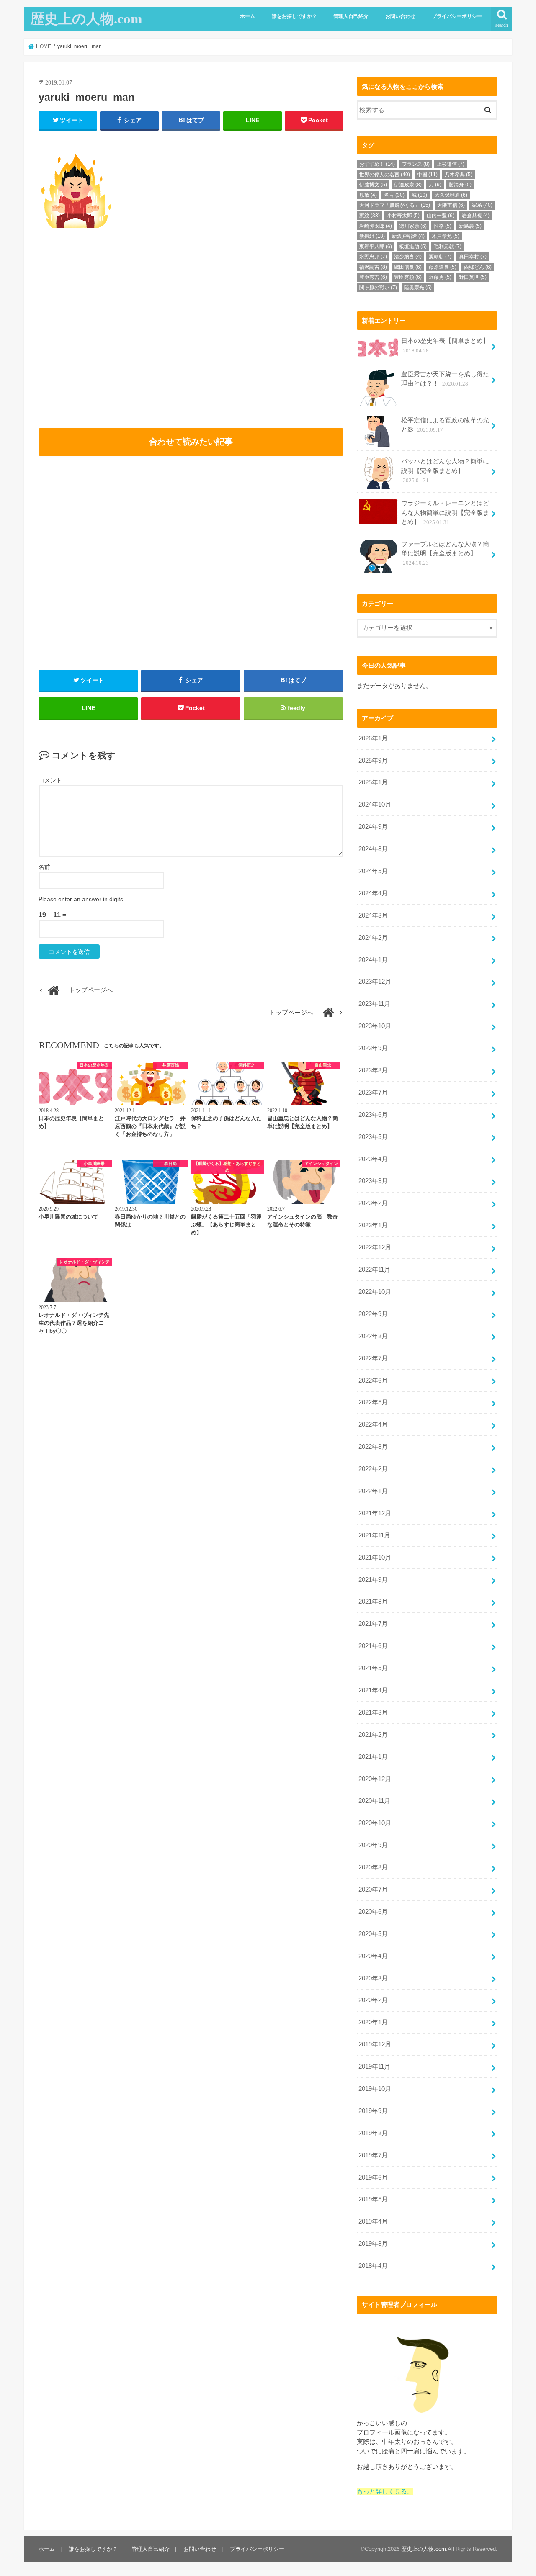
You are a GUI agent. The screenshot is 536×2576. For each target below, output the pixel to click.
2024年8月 (373, 849)
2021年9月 (373, 1580)
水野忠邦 (373, 257)
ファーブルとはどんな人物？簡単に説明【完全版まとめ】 (445, 553)
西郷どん (478, 267)
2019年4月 (373, 2221)
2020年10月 (375, 1823)
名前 (44, 867)
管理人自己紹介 (351, 16)
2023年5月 (373, 1137)
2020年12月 (375, 1779)
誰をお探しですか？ (294, 16)
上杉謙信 (451, 164)
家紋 (370, 216)
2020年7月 (373, 1890)
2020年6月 (373, 1912)
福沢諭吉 (373, 267)
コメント (50, 780)
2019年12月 (375, 2044)
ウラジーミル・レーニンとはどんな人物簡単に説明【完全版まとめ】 (445, 512)
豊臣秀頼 (408, 277)
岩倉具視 (476, 216)
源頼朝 (440, 257)
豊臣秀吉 (373, 277)
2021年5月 (373, 1668)
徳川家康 (413, 226)
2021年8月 (373, 1602)
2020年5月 (373, 1934)
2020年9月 (373, 1845)
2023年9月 (373, 1048)
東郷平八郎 (376, 247)
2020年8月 (373, 1867)
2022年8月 (373, 1336)
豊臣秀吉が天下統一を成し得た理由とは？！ (445, 379)
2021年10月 (375, 1558)
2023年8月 (373, 1070)
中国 (427, 175)
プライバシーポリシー (457, 16)
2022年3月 (373, 1447)
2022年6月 (373, 1381)
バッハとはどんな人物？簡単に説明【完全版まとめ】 (445, 470)
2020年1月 (373, 2022)
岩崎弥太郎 (376, 226)
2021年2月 (373, 1735)
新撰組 (372, 236)
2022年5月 (373, 1402)
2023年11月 (374, 1004)
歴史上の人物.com (86, 19)
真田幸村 (473, 257)
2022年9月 (373, 1314)
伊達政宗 (408, 185)
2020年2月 (373, 2000)
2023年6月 (373, 1115)
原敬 (368, 195)
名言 (394, 195)
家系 (482, 205)
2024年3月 (373, 915)
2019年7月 (373, 2155)
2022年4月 (373, 1424)
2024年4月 (373, 893)
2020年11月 (374, 1801)
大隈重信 (451, 205)
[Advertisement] (113, 339)
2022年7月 (373, 1358)
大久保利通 (451, 195)
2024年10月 (375, 805)
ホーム (247, 16)
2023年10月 (375, 1026)
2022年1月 (373, 1491)
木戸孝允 (446, 236)
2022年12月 (375, 1247)
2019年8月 (373, 2133)
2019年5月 (373, 2199)
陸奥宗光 (418, 288)
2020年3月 (373, 1978)
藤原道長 (443, 267)
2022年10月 (375, 1292)
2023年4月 (373, 1159)
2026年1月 (373, 738)
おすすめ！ (377, 164)
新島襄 (470, 226)
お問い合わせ (400, 16)
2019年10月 (375, 2089)
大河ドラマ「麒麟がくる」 (395, 205)
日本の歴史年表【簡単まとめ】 (445, 345)
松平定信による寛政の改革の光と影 (445, 425)
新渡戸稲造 (408, 236)
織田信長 (408, 267)
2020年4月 (373, 1956)
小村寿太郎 (403, 216)
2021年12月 (375, 1513)
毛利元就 (448, 247)
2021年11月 (374, 1535)
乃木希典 (459, 175)
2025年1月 (373, 782)
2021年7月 (373, 1624)
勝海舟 (460, 185)
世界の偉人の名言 (385, 175)
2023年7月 (373, 1093)
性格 (443, 226)
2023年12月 (375, 982)
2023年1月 (373, 1225)
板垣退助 (413, 247)
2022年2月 (373, 1469)
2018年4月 (373, 2266)
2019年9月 (373, 2111)
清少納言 (408, 257)
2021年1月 (373, 1757)
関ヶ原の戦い (378, 288)
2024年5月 (373, 871)
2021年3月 (373, 1712)
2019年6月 (373, 2178)
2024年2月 (373, 938)
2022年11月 (374, 1270)
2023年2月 (373, 1203)
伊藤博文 (373, 185)
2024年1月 (373, 960)
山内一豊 (441, 216)
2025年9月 (373, 761)
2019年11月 (374, 2067)
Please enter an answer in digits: (82, 899)
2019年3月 (373, 2244)
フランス (416, 164)
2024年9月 (373, 827)
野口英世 (473, 277)
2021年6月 (373, 1646)
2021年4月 (373, 1690)
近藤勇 (440, 277)
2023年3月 (373, 1181)
